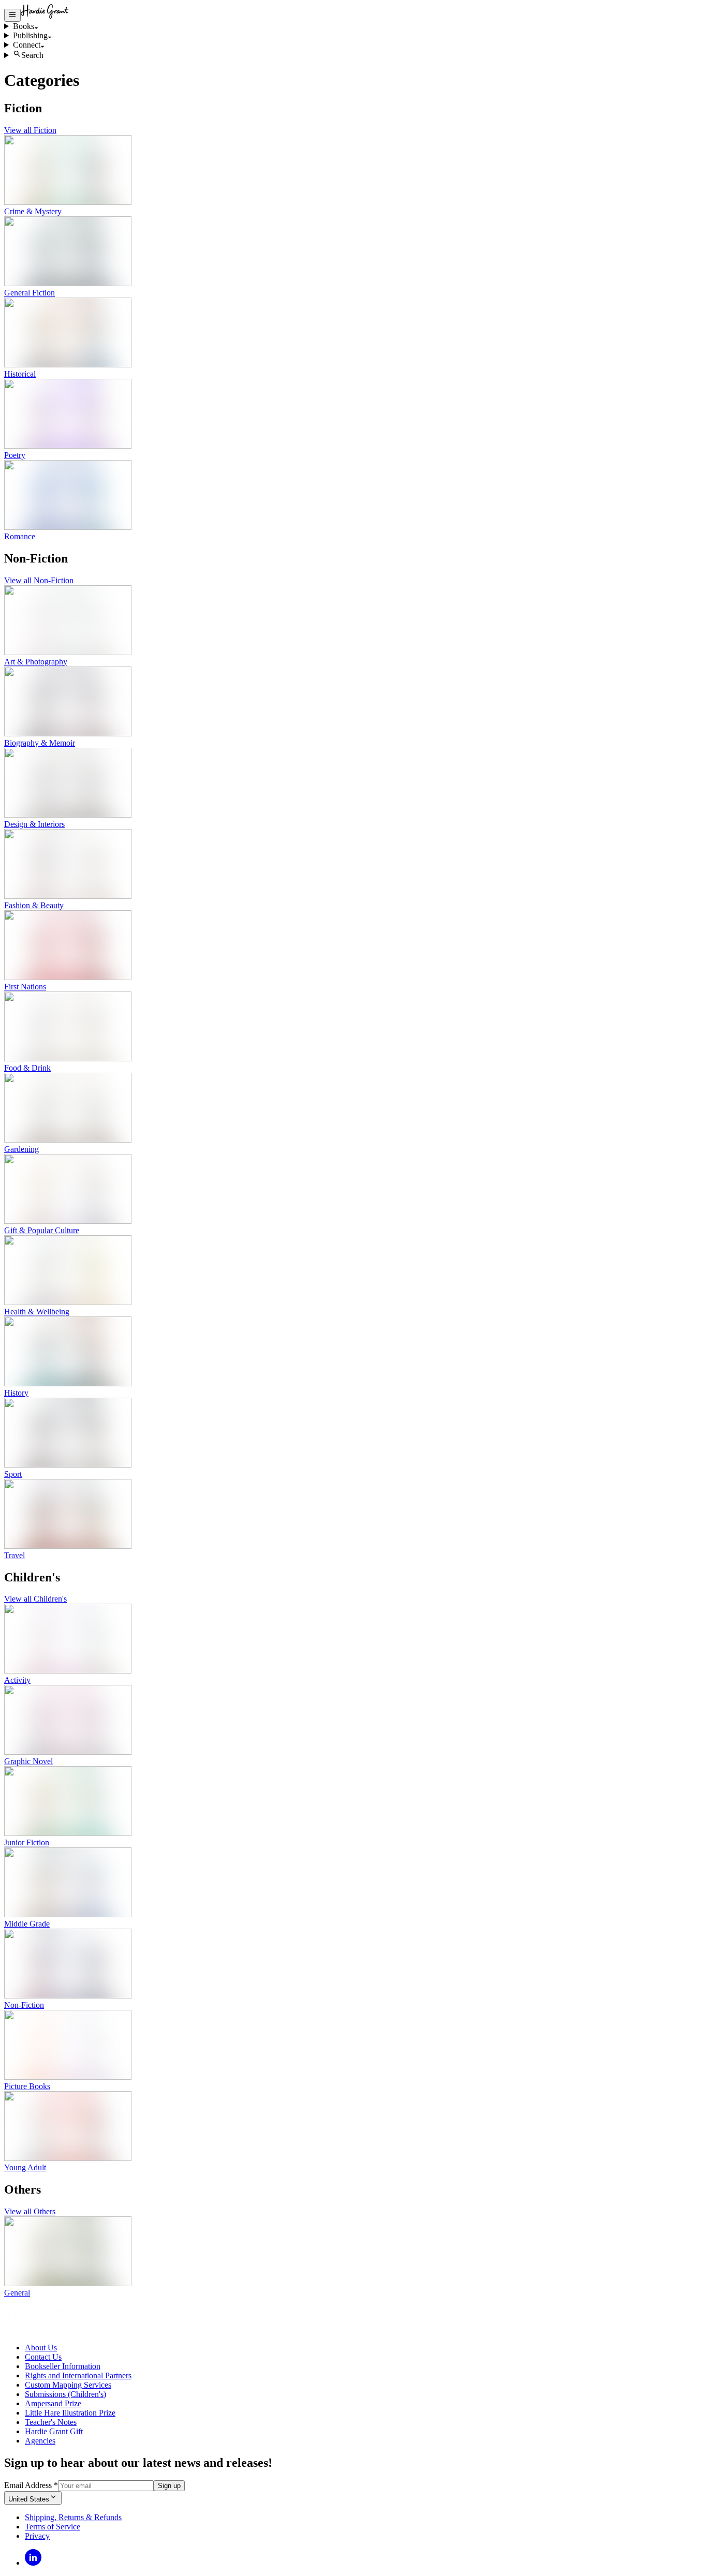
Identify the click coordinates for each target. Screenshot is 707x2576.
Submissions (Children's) (65, 2394)
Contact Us (43, 2357)
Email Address (31, 2485)
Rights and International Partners (78, 2375)
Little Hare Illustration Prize (70, 2413)
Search (32, 55)
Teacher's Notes (51, 2422)
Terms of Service (53, 2527)
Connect (27, 45)
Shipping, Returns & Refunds (73, 2517)
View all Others (30, 2211)
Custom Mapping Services (68, 2385)
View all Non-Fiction (39, 580)
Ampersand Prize (53, 2403)
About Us (41, 2348)
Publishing (30, 35)
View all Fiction (30, 130)
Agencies (40, 2441)
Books (24, 26)
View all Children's (35, 1599)
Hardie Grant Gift (54, 2431)
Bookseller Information (63, 2366)
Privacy (37, 2536)
